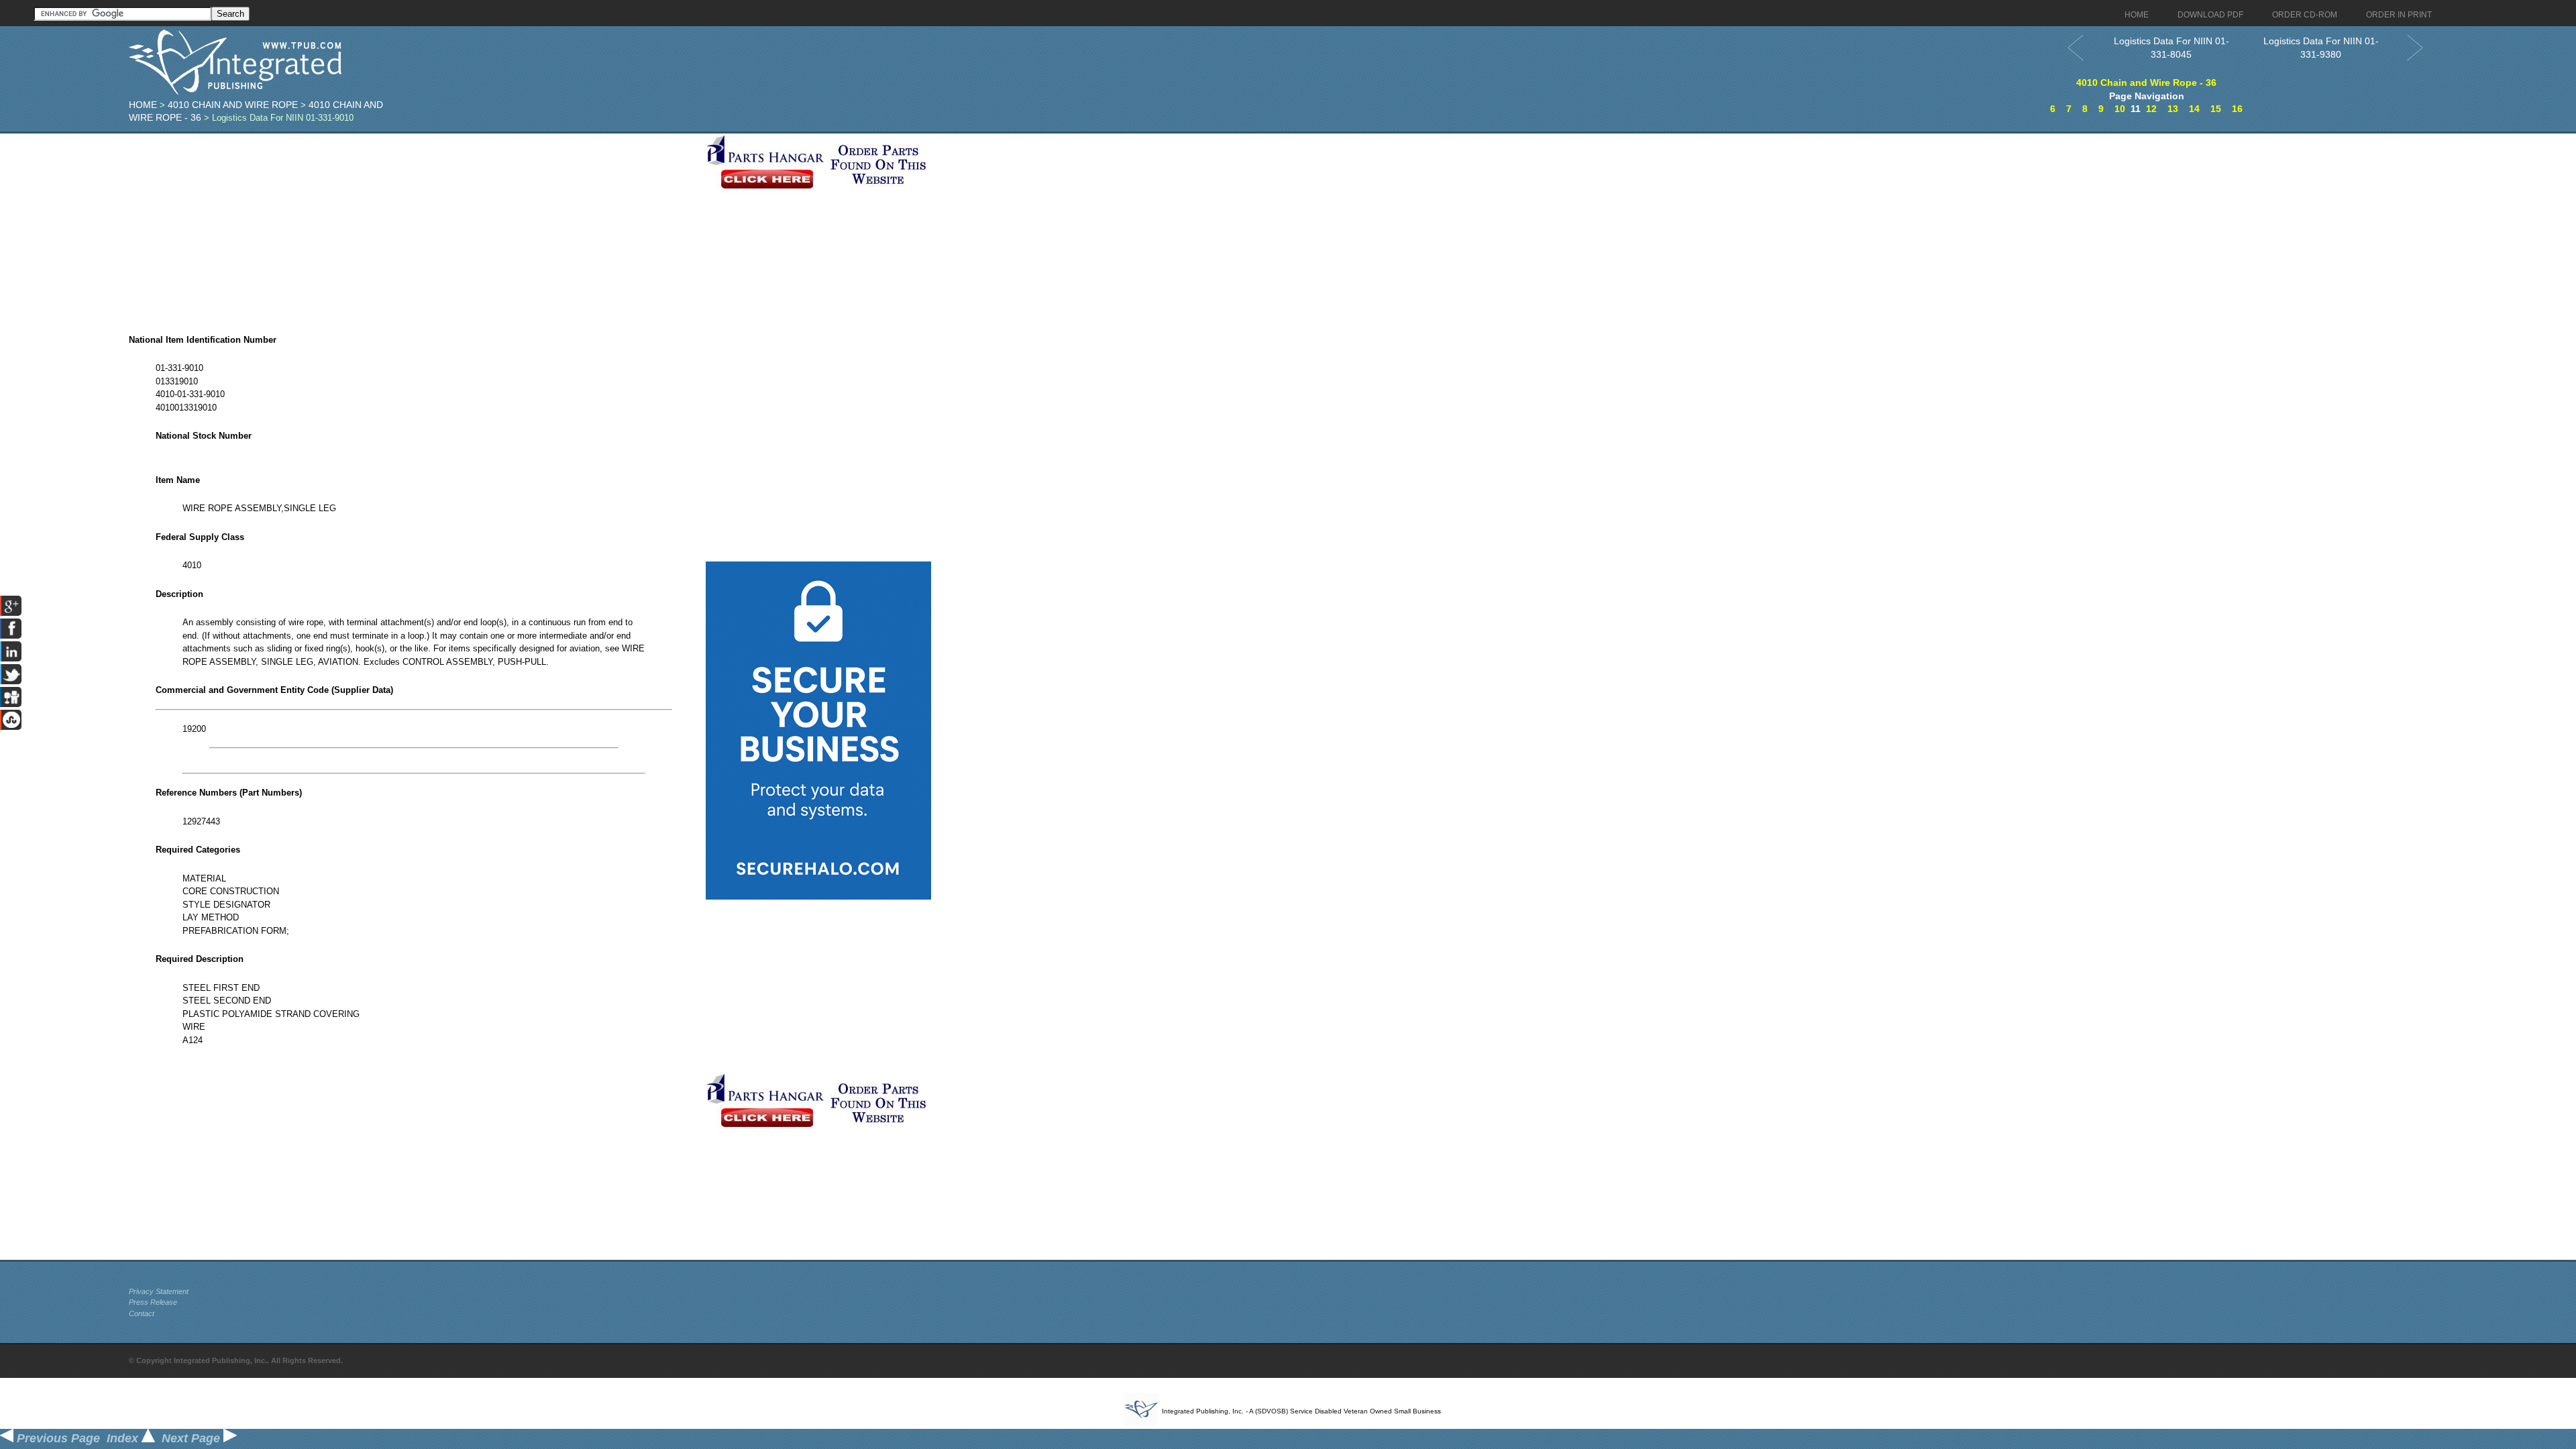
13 (2173, 109)
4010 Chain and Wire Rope (233, 105)
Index (124, 1438)
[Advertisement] (414, 227)
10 (2120, 109)
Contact (142, 1313)
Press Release (153, 1302)
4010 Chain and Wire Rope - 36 (2146, 83)
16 (2237, 109)
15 (2216, 109)
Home (143, 105)
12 (2151, 109)
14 (2194, 109)
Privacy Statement (159, 1291)
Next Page (193, 1438)
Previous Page (57, 1438)
